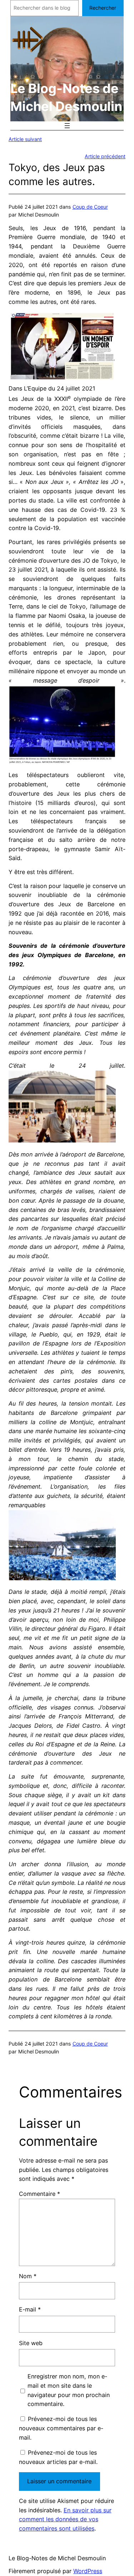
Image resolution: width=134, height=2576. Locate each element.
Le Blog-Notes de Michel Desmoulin (57, 2558)
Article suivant (25, 139)
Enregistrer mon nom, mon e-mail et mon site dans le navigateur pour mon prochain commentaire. (69, 2390)
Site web (31, 2343)
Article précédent (105, 156)
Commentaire (39, 2194)
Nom (28, 2276)
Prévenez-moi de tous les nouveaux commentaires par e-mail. (61, 2428)
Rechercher (103, 8)
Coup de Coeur (90, 207)
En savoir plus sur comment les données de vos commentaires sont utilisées (65, 2519)
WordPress (88, 2571)
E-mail (30, 2309)
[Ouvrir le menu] (67, 126)
